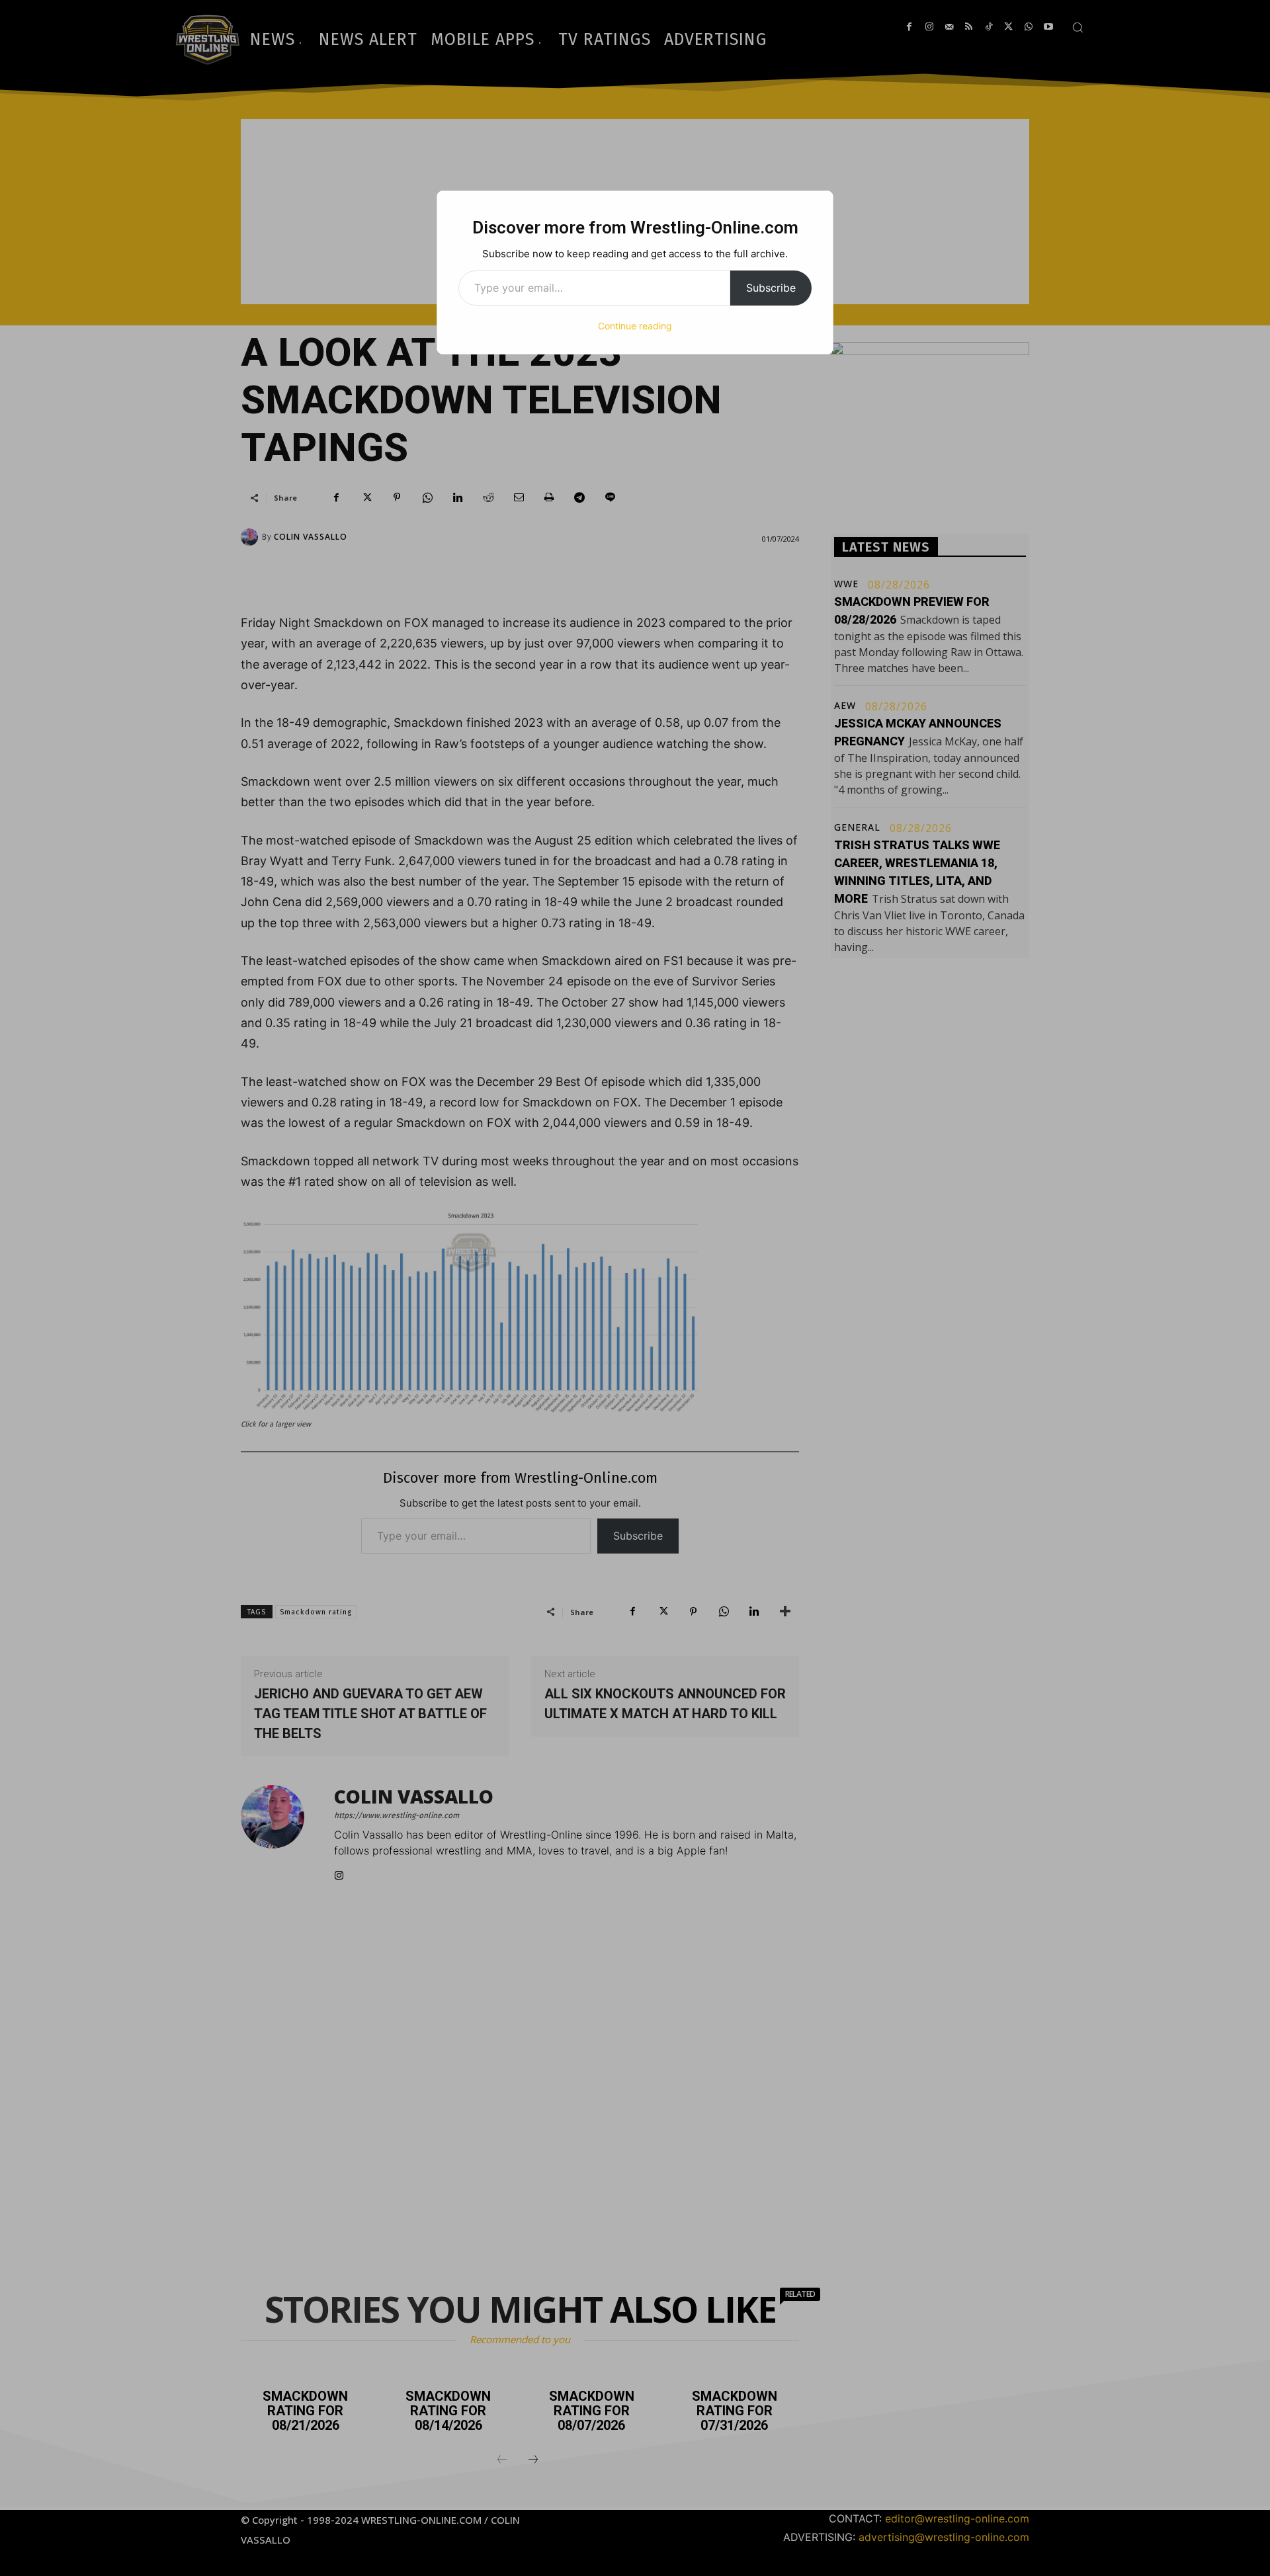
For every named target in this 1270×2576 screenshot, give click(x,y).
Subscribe (771, 288)
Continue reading (635, 326)
